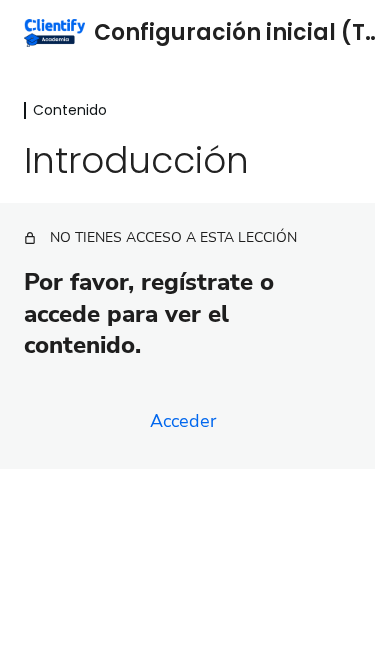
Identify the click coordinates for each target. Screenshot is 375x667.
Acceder (183, 421)
